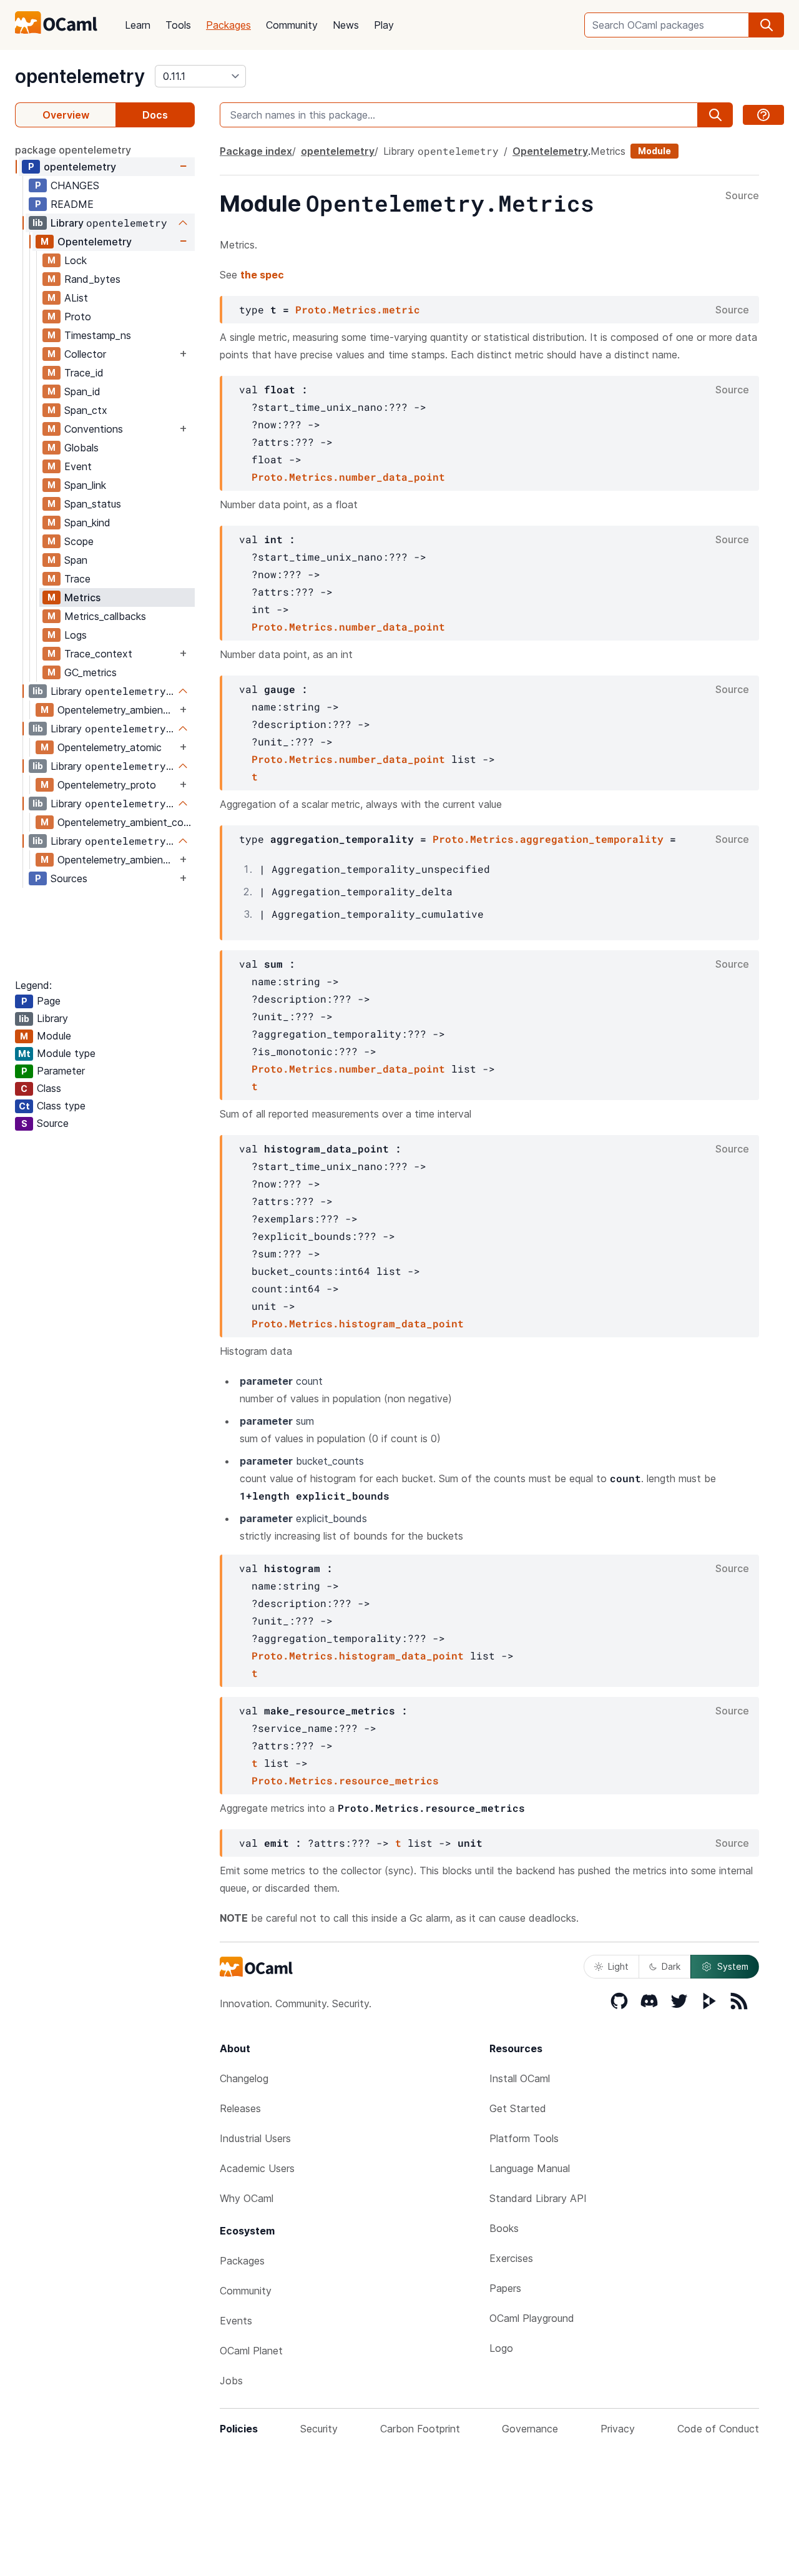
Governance (530, 2429)
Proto (78, 317)
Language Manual (530, 2168)
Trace (77, 579)
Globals (81, 448)
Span (76, 560)
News (346, 25)
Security (319, 2429)
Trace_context (98, 654)
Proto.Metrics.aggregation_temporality (548, 839)
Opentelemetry (95, 242)
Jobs (231, 2381)
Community (292, 25)
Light (618, 1966)
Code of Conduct (718, 2429)
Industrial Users (255, 2138)
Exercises (511, 2258)
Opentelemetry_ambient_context (117, 710)
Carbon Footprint (420, 2429)
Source (742, 196)
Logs (76, 635)
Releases (240, 2108)
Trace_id (84, 373)
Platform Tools (524, 2138)
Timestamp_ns (98, 335)
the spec (262, 275)
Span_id (82, 391)
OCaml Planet (251, 2351)
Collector (85, 354)
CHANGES (75, 185)
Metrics (82, 597)
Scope (79, 541)
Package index (256, 151)
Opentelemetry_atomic (110, 747)
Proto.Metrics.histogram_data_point (358, 1323)
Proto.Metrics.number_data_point (348, 477)
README (72, 204)
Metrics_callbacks (105, 616)
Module (654, 151)
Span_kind (87, 523)
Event (78, 466)
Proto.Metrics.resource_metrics (345, 1780)
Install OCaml (520, 2078)
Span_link (85, 485)
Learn (138, 25)
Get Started (518, 2108)
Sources (69, 878)
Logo (501, 2348)
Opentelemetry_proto (107, 785)
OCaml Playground (532, 2318)
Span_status (93, 504)
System (733, 1966)
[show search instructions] (763, 115)
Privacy (618, 2429)
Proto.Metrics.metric (358, 309)
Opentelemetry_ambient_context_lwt (126, 822)
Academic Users (257, 2168)
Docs (155, 115)
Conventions (94, 429)
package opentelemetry (73, 150)
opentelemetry (80, 76)
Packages (228, 25)
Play (384, 25)
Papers (505, 2288)
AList (76, 298)
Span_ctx (86, 410)
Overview (66, 115)
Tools (178, 25)
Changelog (244, 2078)
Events (236, 2321)
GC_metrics (91, 672)
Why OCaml (247, 2198)
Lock (76, 260)
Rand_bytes (92, 279)
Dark (671, 1966)
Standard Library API (538, 2198)
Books (504, 2228)
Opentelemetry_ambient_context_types (117, 860)
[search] (767, 25)
